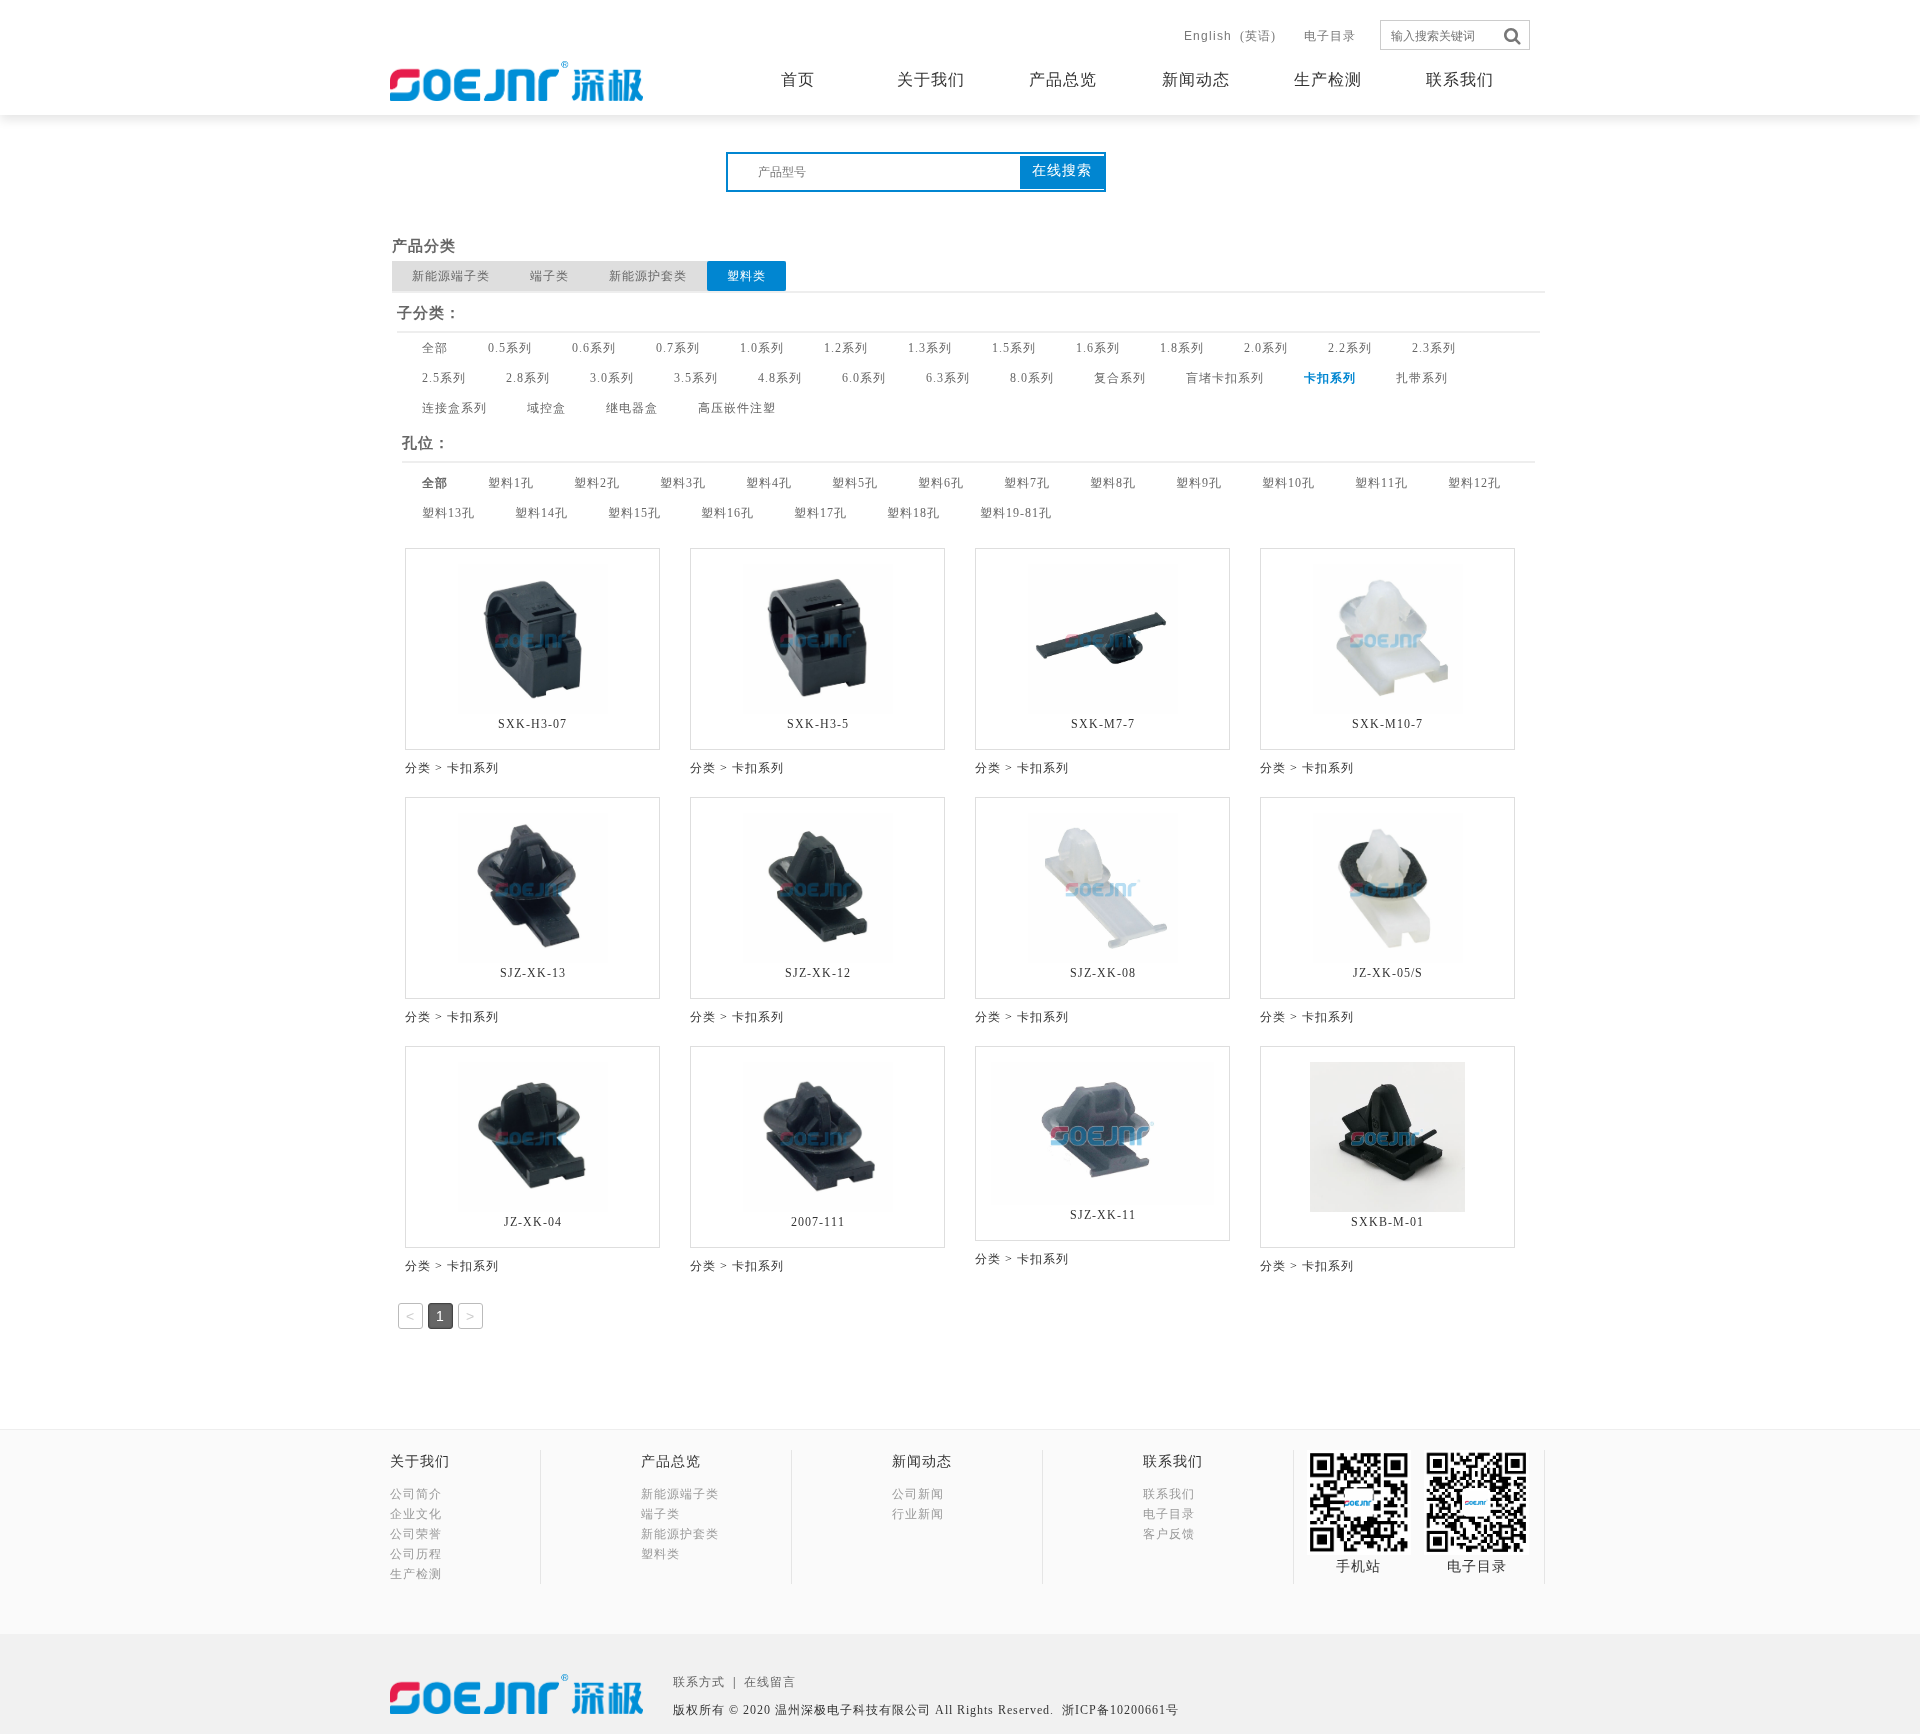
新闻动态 (1196, 79)
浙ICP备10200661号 (1120, 1710)
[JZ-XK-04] (533, 1136)
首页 (798, 79)
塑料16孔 (727, 513)
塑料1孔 (511, 483)
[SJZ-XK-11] (1102, 1132)
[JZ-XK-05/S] (1388, 887)
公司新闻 (918, 1494)
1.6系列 (1098, 348)
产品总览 (1063, 79)
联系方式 (699, 1682)
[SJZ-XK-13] (533, 887)
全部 (435, 348)
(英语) (1230, 36)
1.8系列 (1182, 348)
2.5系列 (444, 378)
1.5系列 (1014, 348)
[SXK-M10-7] (1388, 638)
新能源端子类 (451, 276)
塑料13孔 (448, 513)
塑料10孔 (1288, 483)
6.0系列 (864, 378)
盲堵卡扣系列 (1225, 378)
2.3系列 (1434, 348)
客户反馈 (1169, 1534)
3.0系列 (612, 378)
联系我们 (1460, 79)
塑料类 (746, 276)
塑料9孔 (1199, 483)
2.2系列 (1350, 348)
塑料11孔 (1381, 483)
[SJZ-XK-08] (1103, 887)
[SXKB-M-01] (1387, 1136)
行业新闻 (918, 1514)
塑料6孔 (941, 483)
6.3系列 (948, 378)
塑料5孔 (855, 483)
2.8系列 (528, 378)
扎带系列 (1422, 378)
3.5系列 (696, 378)
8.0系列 (1032, 378)
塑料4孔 (769, 483)
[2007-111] (818, 1136)
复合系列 (1120, 378)
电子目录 (1330, 36)
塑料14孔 (541, 513)
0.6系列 (594, 348)
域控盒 (546, 408)
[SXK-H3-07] (533, 638)
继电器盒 (632, 408)
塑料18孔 (913, 513)
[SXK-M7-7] (1103, 638)
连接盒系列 (454, 408)
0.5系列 (510, 348)
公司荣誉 (416, 1534)
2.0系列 (1266, 348)
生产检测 (1328, 79)
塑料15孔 (634, 513)
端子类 (549, 276)
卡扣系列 (1330, 378)
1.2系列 (846, 348)
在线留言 (770, 1682)
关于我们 (931, 79)
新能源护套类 (648, 276)
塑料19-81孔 (1016, 513)
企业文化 (416, 1514)
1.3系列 (930, 348)
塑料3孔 (683, 483)
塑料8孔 (1113, 483)
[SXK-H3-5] (818, 638)
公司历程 (416, 1554)
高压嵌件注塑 (737, 408)
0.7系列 (678, 348)
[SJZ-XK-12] (818, 887)
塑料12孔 (1474, 483)
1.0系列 (762, 348)
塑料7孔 (1027, 483)
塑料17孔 (820, 513)
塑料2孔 (597, 483)
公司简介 (416, 1494)
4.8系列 (780, 378)
